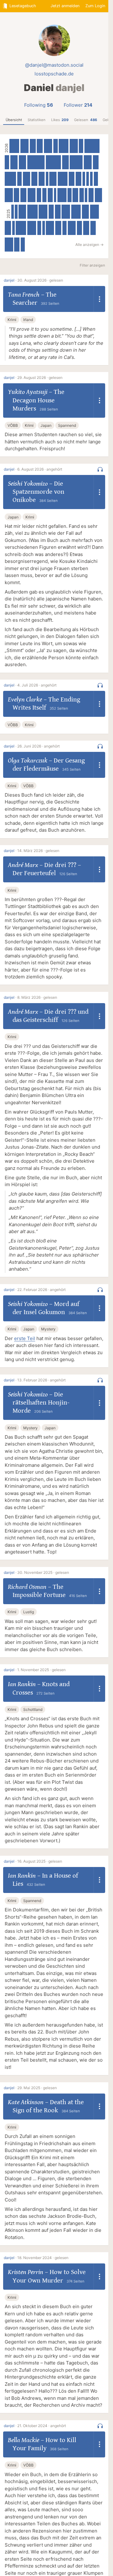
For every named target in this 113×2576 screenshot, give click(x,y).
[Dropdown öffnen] (100, 299)
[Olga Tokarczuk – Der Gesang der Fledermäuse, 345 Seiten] (22, 162)
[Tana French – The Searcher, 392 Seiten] (24, 146)
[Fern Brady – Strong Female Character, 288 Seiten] (58, 228)
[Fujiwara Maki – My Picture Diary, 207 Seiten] (82, 195)
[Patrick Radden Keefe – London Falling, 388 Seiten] (48, 146)
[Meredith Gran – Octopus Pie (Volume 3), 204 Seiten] (45, 195)
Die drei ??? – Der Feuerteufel (47, 869)
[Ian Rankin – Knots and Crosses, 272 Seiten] (58, 212)
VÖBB (13, 425)
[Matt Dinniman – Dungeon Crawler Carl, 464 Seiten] (63, 179)
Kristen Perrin (26, 2272)
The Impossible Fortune (39, 1591)
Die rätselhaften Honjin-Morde (41, 1403)
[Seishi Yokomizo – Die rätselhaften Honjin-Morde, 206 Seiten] (39, 195)
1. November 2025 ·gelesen (41, 1670)
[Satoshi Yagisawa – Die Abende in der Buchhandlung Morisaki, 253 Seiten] (80, 228)
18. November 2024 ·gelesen (43, 2258)
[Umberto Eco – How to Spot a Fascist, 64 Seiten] (55, 195)
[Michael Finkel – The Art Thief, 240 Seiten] (50, 195)
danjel (9, 280)
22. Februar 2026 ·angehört (41, 1290)
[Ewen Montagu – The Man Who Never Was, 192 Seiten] (39, 228)
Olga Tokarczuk (28, 761)
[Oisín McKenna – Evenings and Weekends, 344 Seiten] (53, 179)
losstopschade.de (54, 74)
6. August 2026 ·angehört (40, 469)
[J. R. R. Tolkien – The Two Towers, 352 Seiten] (22, 212)
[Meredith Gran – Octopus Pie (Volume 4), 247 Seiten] (16, 195)
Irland (28, 320)
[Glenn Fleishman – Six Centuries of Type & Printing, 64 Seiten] (13, 212)
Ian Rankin (22, 1684)
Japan (46, 425)
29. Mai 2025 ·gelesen (37, 2088)
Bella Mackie (24, 2440)
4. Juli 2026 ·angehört (37, 685)
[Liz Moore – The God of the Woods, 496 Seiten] (32, 212)
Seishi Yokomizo (28, 484)
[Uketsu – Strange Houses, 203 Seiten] (81, 146)
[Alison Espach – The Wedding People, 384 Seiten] (88, 162)
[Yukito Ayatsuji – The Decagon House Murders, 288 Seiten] (33, 146)
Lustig (29, 1612)
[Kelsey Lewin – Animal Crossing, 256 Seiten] (17, 245)
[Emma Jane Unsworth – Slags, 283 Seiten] (40, 146)
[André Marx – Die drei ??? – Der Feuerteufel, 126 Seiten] (84, 179)
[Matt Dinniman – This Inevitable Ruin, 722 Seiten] (92, 146)
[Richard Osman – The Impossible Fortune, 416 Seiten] (43, 212)
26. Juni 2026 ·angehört (38, 746)
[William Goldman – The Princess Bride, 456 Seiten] (76, 212)
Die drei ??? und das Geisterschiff (51, 1016)
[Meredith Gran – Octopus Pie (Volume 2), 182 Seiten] (69, 195)
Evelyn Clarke (25, 700)
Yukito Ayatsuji (28, 392)
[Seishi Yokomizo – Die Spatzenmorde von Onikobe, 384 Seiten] (74, 146)
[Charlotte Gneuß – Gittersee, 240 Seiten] (51, 212)
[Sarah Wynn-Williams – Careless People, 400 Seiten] (66, 212)
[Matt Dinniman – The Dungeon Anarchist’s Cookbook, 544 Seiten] (10, 179)
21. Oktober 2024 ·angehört (42, 2426)
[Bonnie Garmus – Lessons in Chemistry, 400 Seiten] (9, 245)
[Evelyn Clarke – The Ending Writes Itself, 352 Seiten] (14, 162)
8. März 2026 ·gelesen (37, 997)
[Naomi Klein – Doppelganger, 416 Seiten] (32, 228)
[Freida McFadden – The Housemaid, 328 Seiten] (85, 212)
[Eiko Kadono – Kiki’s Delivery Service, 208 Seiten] (65, 228)
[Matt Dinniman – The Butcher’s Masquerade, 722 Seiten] (53, 162)
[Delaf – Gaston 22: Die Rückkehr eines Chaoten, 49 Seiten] (47, 179)
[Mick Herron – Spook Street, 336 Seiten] (98, 195)
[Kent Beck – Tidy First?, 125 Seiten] (16, 212)
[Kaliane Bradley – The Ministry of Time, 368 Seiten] (72, 228)
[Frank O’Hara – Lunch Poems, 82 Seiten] (44, 228)
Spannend (67, 425)
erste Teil (25, 1338)
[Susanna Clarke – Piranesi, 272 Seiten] (96, 162)
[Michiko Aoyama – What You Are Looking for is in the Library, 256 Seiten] (93, 228)
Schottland (33, 1709)
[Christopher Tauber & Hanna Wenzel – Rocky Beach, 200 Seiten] (96, 179)
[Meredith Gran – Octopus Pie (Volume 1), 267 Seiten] (75, 195)
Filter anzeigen (92, 265)
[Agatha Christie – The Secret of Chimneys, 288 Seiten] (86, 228)
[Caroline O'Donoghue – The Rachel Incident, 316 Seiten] (65, 162)
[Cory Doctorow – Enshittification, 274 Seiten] (72, 179)
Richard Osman (27, 1587)
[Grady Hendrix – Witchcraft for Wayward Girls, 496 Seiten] (21, 228)
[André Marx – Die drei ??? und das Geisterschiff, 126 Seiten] (91, 179)
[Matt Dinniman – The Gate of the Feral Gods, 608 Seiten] (76, 162)
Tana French (24, 295)
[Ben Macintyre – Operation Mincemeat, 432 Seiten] (62, 195)
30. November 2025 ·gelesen (43, 1572)
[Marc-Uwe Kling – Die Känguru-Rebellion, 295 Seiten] (42, 179)
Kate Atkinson (26, 2102)
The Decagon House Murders (38, 400)
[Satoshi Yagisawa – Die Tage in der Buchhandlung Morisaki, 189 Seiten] (23, 245)
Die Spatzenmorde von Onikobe (38, 492)
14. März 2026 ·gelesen (38, 851)
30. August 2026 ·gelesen (40, 280)
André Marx (23, 865)
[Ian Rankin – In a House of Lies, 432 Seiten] (95, 212)
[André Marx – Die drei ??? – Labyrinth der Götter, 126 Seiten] (88, 179)
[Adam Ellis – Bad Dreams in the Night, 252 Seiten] (91, 195)
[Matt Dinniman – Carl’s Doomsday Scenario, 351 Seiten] (27, 179)
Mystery (48, 1329)
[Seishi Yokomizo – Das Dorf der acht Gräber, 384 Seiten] (9, 195)
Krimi (12, 320)
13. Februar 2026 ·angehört (41, 1380)
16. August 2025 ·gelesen (40, 1861)
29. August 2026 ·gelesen (40, 377)
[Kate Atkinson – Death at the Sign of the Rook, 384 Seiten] (50, 228)
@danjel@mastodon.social (54, 65)
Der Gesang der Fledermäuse (49, 765)
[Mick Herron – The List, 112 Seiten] (86, 195)
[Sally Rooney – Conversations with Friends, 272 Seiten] (78, 179)
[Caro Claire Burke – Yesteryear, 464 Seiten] (64, 146)
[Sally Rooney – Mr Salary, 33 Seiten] (13, 228)
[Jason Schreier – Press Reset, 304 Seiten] (8, 228)
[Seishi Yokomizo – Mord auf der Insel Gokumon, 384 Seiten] (32, 195)
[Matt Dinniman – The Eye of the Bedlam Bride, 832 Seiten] (36, 162)
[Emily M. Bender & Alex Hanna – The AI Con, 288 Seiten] (34, 179)
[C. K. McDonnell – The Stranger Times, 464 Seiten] (14, 146)
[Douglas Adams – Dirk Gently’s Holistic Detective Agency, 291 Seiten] (23, 195)
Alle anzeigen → (89, 245)
